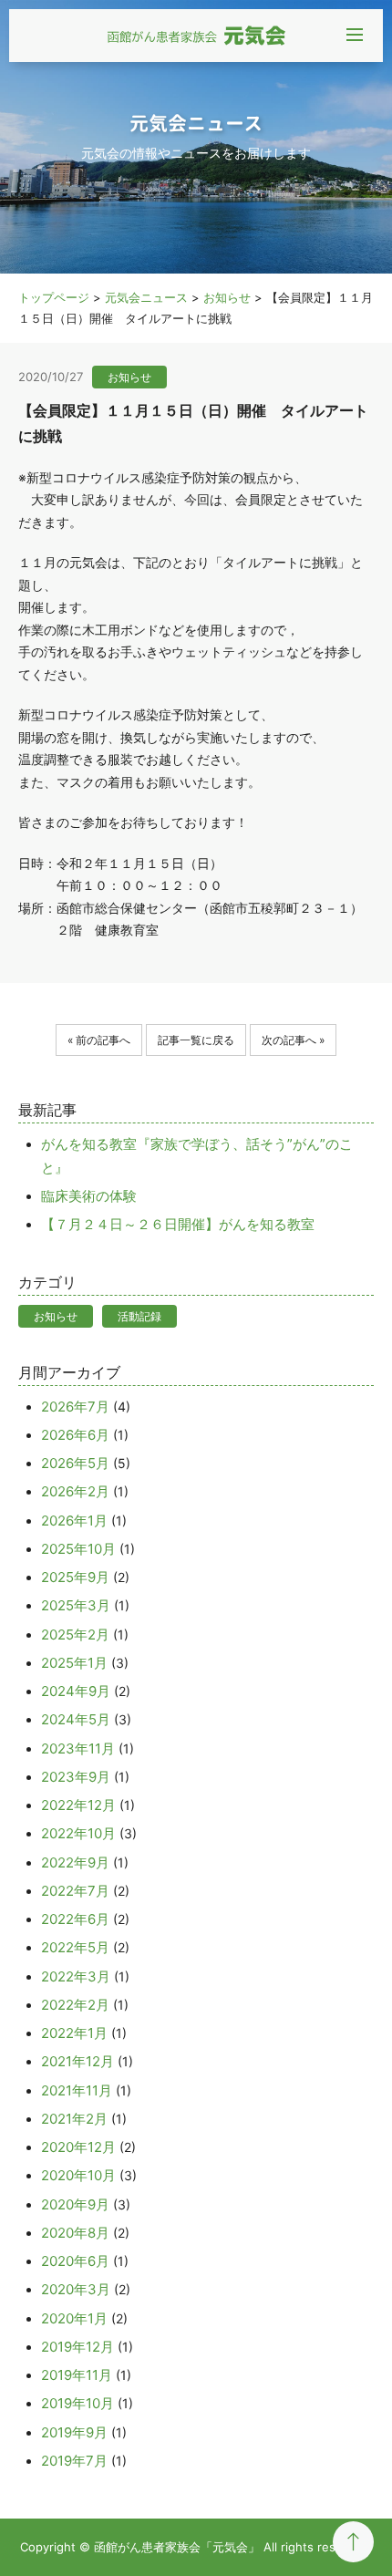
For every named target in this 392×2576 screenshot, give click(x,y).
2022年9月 (75, 1862)
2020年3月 (76, 2289)
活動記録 (139, 1316)
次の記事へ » (293, 1040)
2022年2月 (75, 2005)
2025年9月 (75, 1577)
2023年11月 (78, 1748)
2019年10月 (77, 2403)
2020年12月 (78, 2147)
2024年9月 (76, 1691)
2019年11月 (77, 2375)
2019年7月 (74, 2461)
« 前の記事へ (99, 1040)
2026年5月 (75, 1463)
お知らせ (56, 1316)
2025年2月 (75, 1635)
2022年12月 (78, 1805)
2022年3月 (76, 1976)
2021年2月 (74, 2119)
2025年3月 (76, 1605)
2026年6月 (75, 1435)
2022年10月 (78, 1833)
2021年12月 (77, 2061)
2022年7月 (75, 1891)
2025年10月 (78, 1549)
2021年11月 (77, 2090)
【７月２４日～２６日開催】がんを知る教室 (178, 1224)
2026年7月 (75, 1407)
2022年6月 (75, 1919)
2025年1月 (74, 1663)
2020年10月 (78, 2175)
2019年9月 (74, 2432)
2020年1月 (74, 2318)
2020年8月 (75, 2233)
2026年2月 (75, 1491)
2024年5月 (76, 1719)
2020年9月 (75, 2204)
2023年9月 (76, 1777)
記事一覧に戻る (196, 1040)
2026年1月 (74, 1521)
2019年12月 (77, 2347)
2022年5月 (75, 1947)
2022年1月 (74, 2033)
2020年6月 (75, 2261)
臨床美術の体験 (89, 1196)
